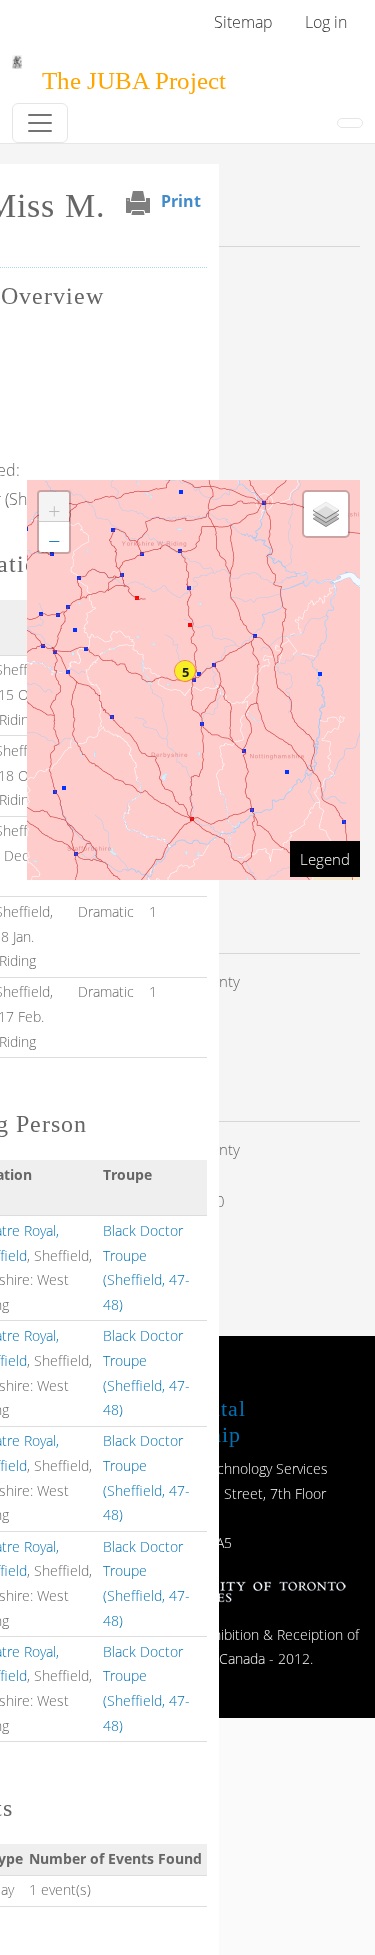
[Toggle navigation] (40, 123)
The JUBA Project (134, 80)
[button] (185, 671)
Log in (326, 22)
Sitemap (243, 22)
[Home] (17, 69)
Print (181, 201)
